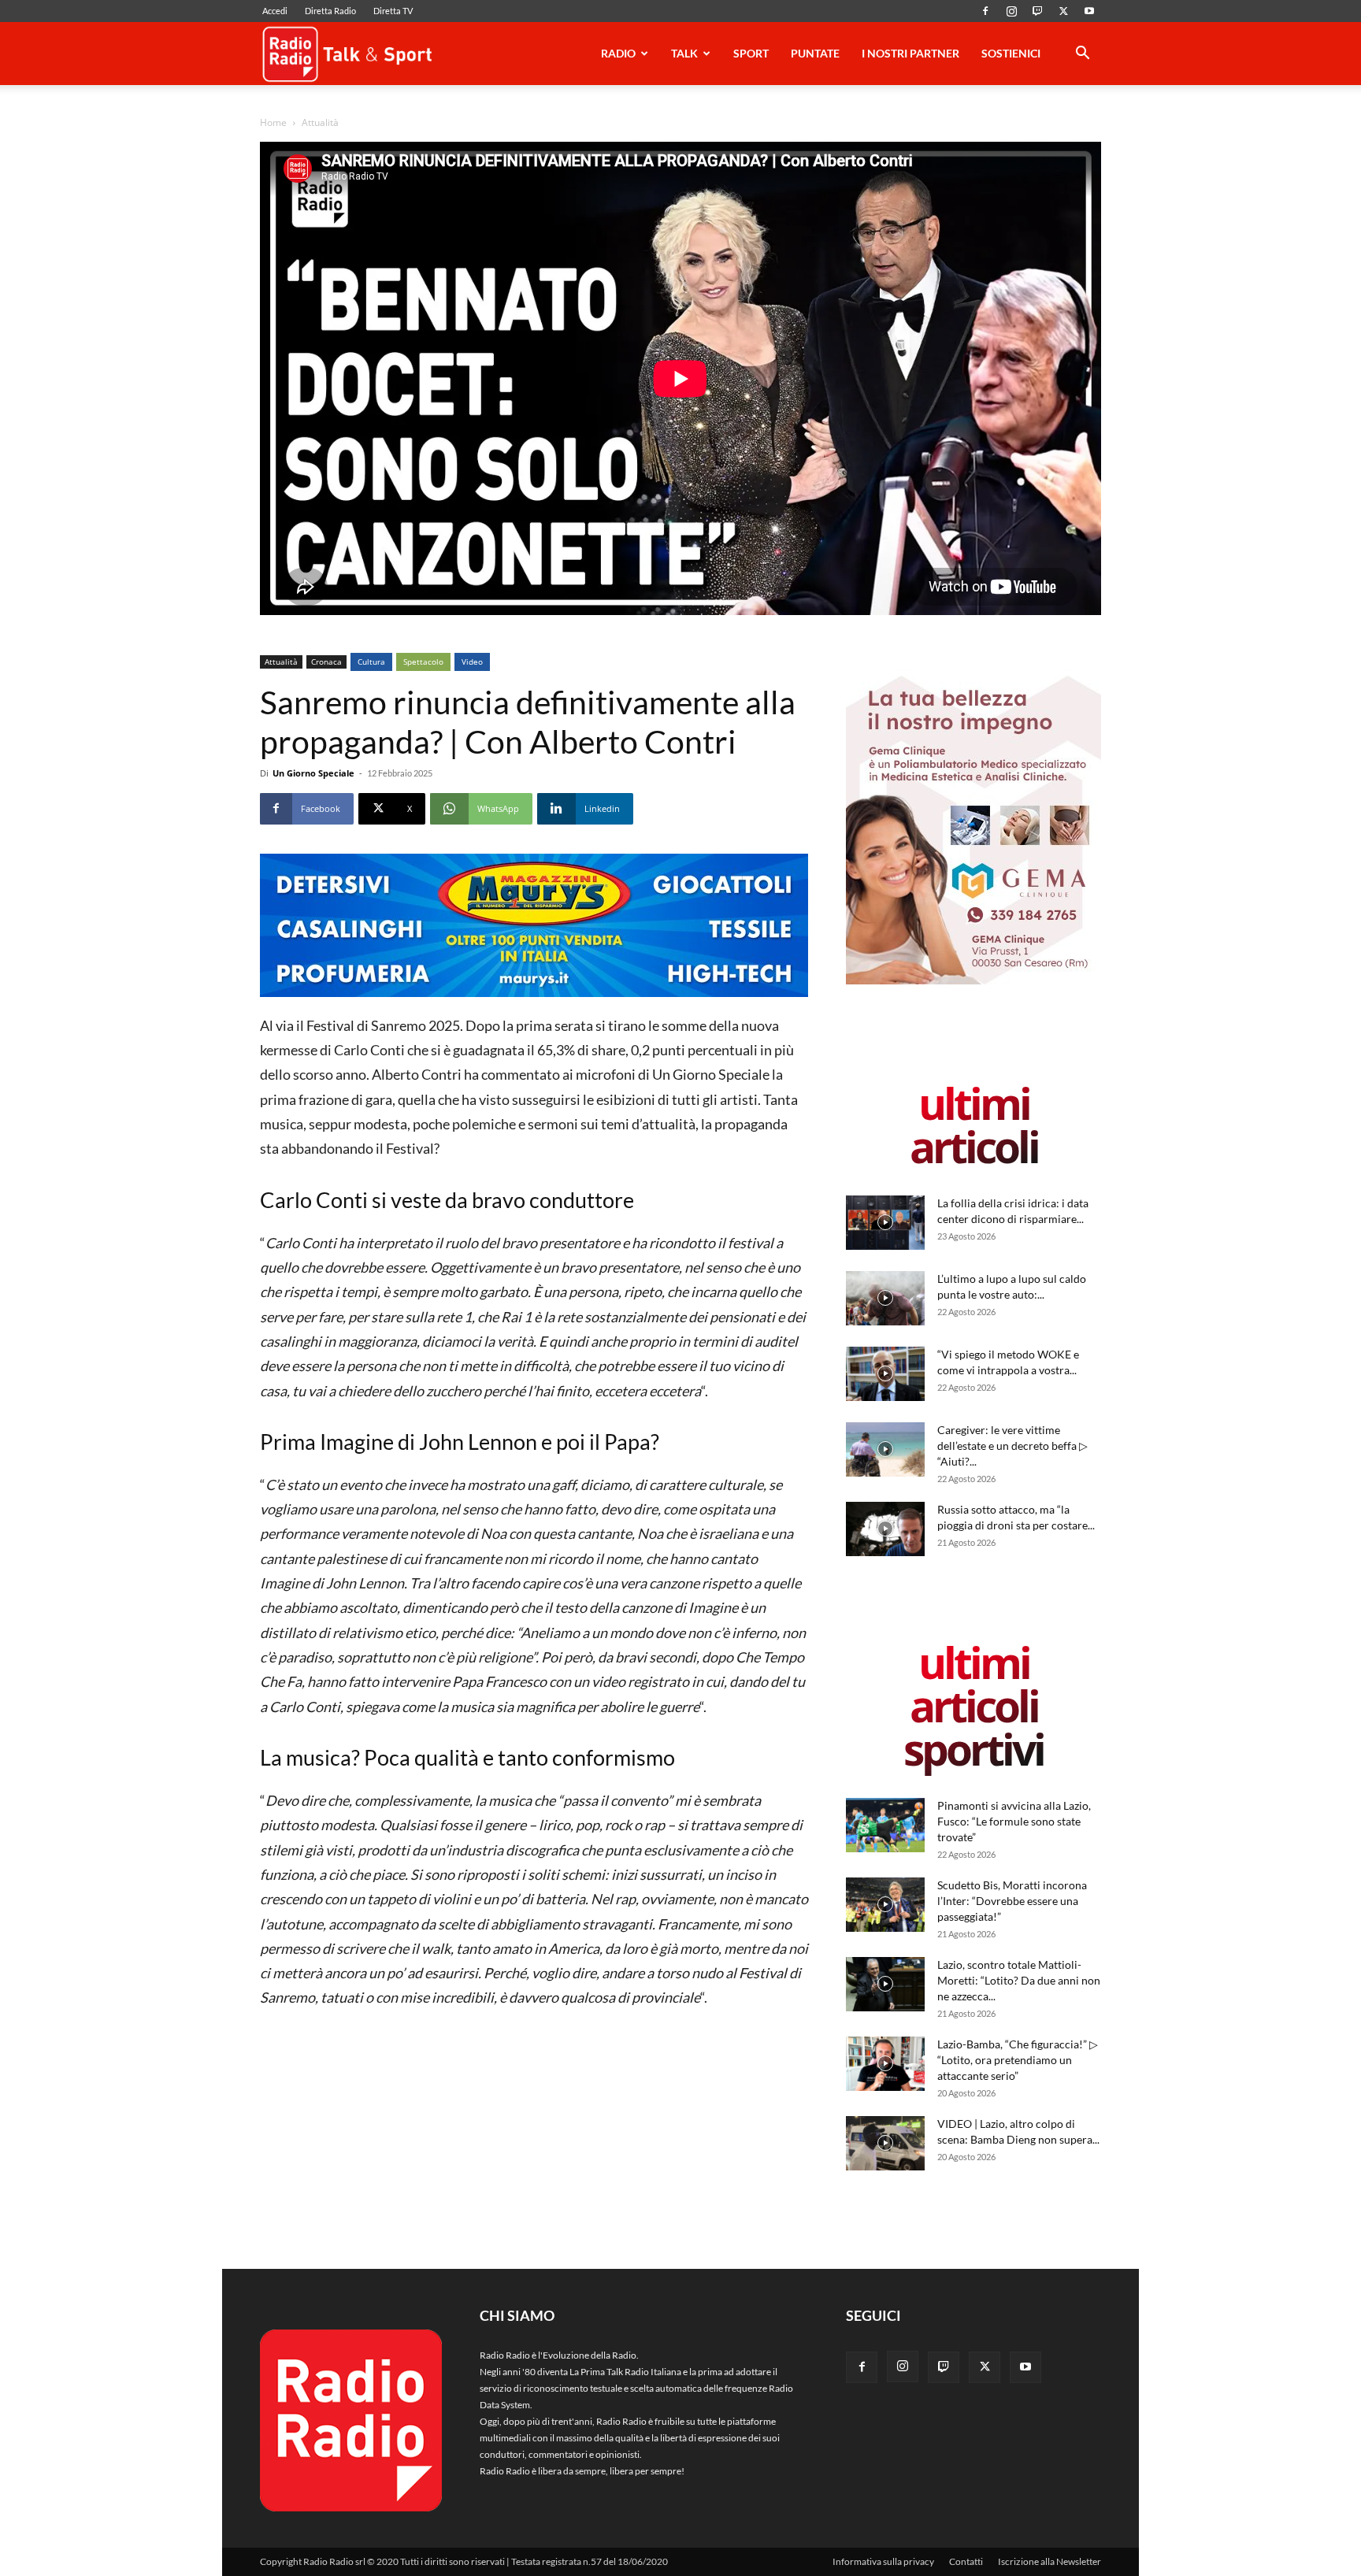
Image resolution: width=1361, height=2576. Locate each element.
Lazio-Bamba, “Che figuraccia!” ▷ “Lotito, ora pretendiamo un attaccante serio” (1018, 2060)
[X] (1063, 11)
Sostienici (1011, 53)
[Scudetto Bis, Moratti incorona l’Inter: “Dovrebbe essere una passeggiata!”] (885, 1905)
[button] (1082, 56)
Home (273, 122)
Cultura (371, 662)
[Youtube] (1089, 11)
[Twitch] (1037, 11)
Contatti (966, 2561)
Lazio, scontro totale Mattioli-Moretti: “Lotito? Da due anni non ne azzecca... (1019, 1980)
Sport (751, 53)
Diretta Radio (330, 11)
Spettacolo (423, 662)
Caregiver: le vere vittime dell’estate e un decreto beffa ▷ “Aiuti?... (1012, 1446)
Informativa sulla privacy (883, 2561)
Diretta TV (393, 11)
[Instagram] (1011, 11)
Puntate (815, 53)
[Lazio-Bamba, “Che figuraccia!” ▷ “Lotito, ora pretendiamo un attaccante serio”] (885, 2064)
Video (472, 662)
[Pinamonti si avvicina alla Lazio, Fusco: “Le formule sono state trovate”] (885, 1825)
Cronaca (326, 662)
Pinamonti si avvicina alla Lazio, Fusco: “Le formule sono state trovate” (1014, 1821)
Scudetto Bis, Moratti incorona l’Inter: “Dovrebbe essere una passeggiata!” (1012, 1901)
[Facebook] (985, 11)
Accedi (275, 11)
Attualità (281, 662)
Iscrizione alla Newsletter (1049, 2561)
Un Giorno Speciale (313, 773)
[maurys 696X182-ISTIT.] (534, 925)
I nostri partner (910, 53)
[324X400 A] (973, 981)
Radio (618, 53)
